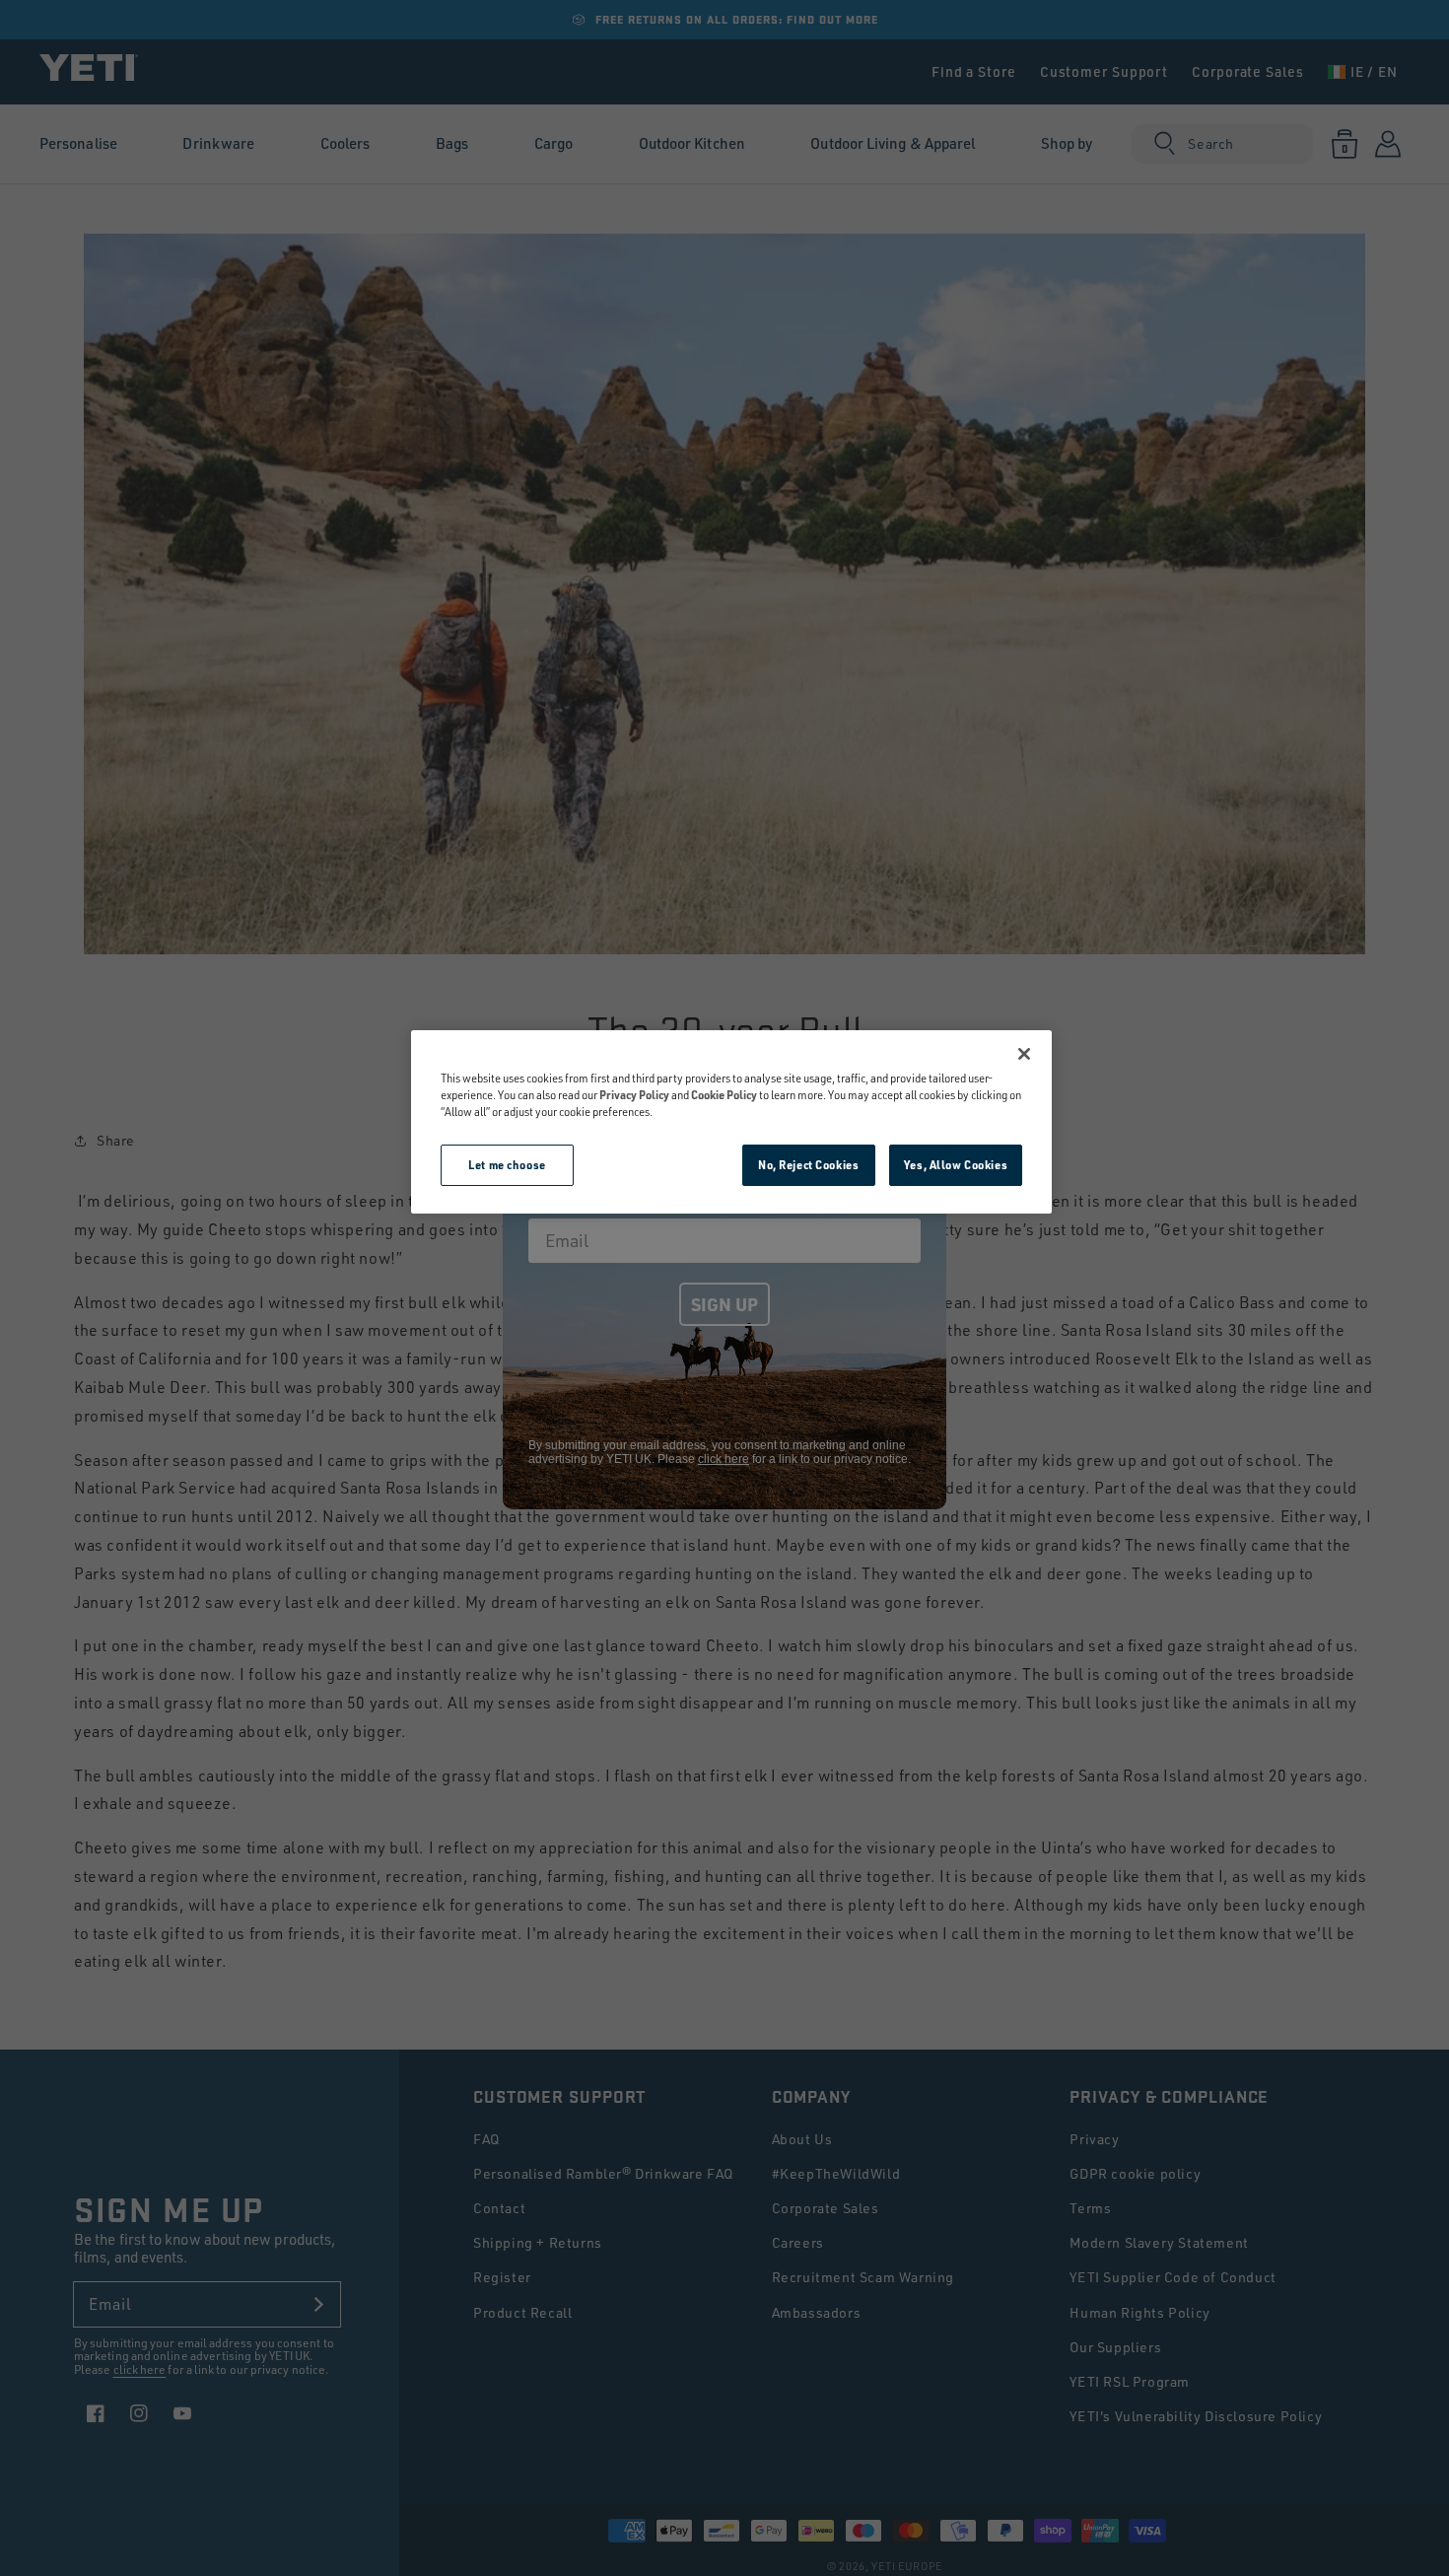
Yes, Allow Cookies (956, 1165)
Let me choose (507, 1165)
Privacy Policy (634, 1095)
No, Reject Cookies (808, 1165)
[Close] (1024, 1054)
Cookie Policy (724, 1095)
